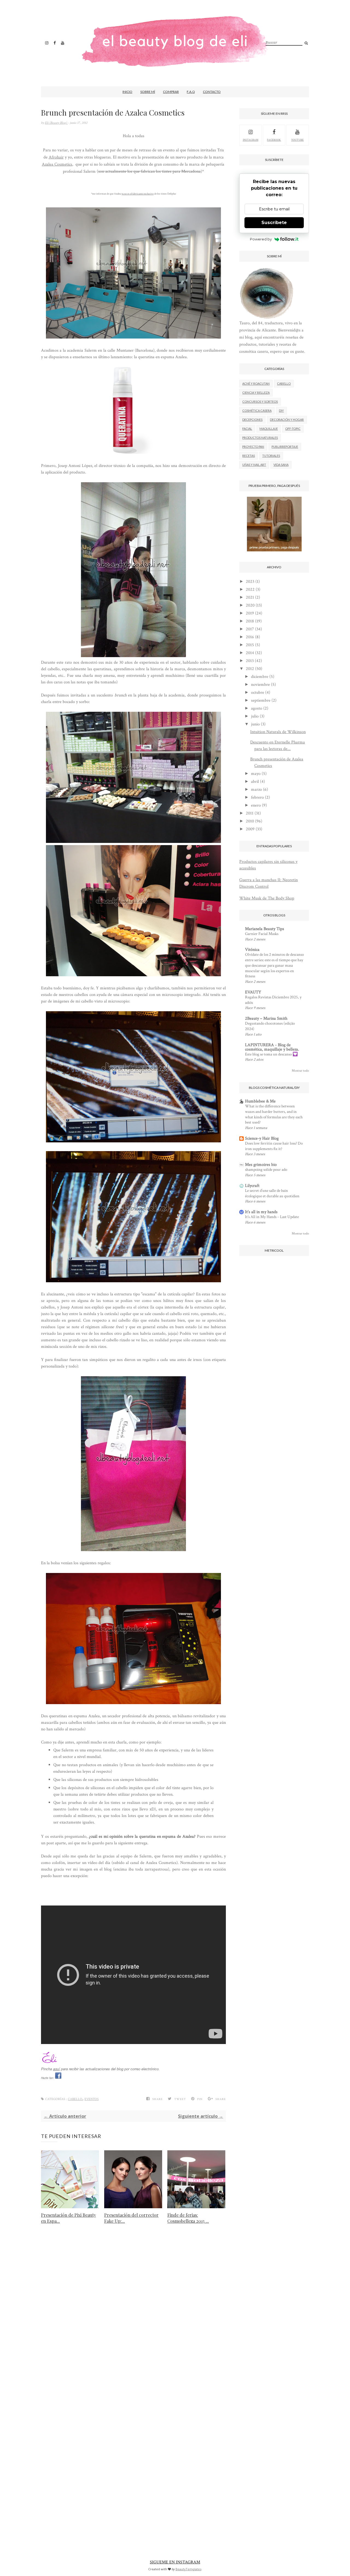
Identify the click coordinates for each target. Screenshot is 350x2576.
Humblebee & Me (260, 1101)
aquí (56, 2069)
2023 (250, 582)
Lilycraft (252, 1186)
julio (255, 716)
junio (255, 724)
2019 (250, 613)
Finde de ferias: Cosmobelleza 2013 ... (188, 2218)
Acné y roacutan (256, 383)
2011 (250, 813)
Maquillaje (269, 429)
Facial (247, 429)
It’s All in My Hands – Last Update (272, 1217)
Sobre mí (148, 92)
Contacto (212, 92)
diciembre (260, 677)
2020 (250, 605)
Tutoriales (271, 456)
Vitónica (252, 950)
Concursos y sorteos (260, 402)
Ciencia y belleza (256, 392)
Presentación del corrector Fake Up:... (131, 2218)
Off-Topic (293, 429)
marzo (256, 789)
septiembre (261, 700)
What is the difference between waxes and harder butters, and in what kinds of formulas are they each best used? (274, 1114)
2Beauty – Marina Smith (266, 1018)
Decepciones (252, 420)
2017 (250, 629)
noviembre (260, 685)
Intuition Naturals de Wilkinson (278, 732)
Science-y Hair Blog (262, 1138)
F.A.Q (191, 92)
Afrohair (56, 157)
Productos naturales (260, 438)
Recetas (249, 456)
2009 (250, 829)
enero (256, 805)
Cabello (75, 2099)
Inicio (127, 92)
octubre (258, 692)
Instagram (251, 140)
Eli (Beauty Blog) (56, 123)
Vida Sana (281, 465)
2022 (250, 589)
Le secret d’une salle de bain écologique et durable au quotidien (272, 1193)
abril (255, 782)
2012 (250, 669)
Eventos (92, 2099)
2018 (250, 621)
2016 (250, 637)
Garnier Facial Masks (262, 934)
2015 (250, 645)
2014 (250, 653)
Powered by (261, 239)
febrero (257, 797)
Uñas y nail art (254, 465)
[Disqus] (133, 2314)
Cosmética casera (257, 411)
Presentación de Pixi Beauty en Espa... (68, 2218)
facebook (274, 140)
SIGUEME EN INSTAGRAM (175, 2562)
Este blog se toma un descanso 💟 (271, 1054)
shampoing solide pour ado (266, 1170)
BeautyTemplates (188, 2569)
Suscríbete (274, 223)
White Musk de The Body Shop (267, 898)
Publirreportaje (285, 447)
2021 (250, 597)
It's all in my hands (261, 1212)
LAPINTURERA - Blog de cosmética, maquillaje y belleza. (272, 1047)
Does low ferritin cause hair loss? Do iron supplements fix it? (274, 1146)
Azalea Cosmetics (57, 164)
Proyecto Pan (253, 447)
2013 (250, 661)
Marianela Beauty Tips (265, 929)
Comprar (171, 92)
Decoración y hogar (287, 420)
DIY (281, 411)
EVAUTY (253, 992)
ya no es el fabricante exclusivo (138, 194)
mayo (256, 774)
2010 (250, 821)
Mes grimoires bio (261, 1165)
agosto (257, 708)
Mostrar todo (300, 1071)
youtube (297, 140)
